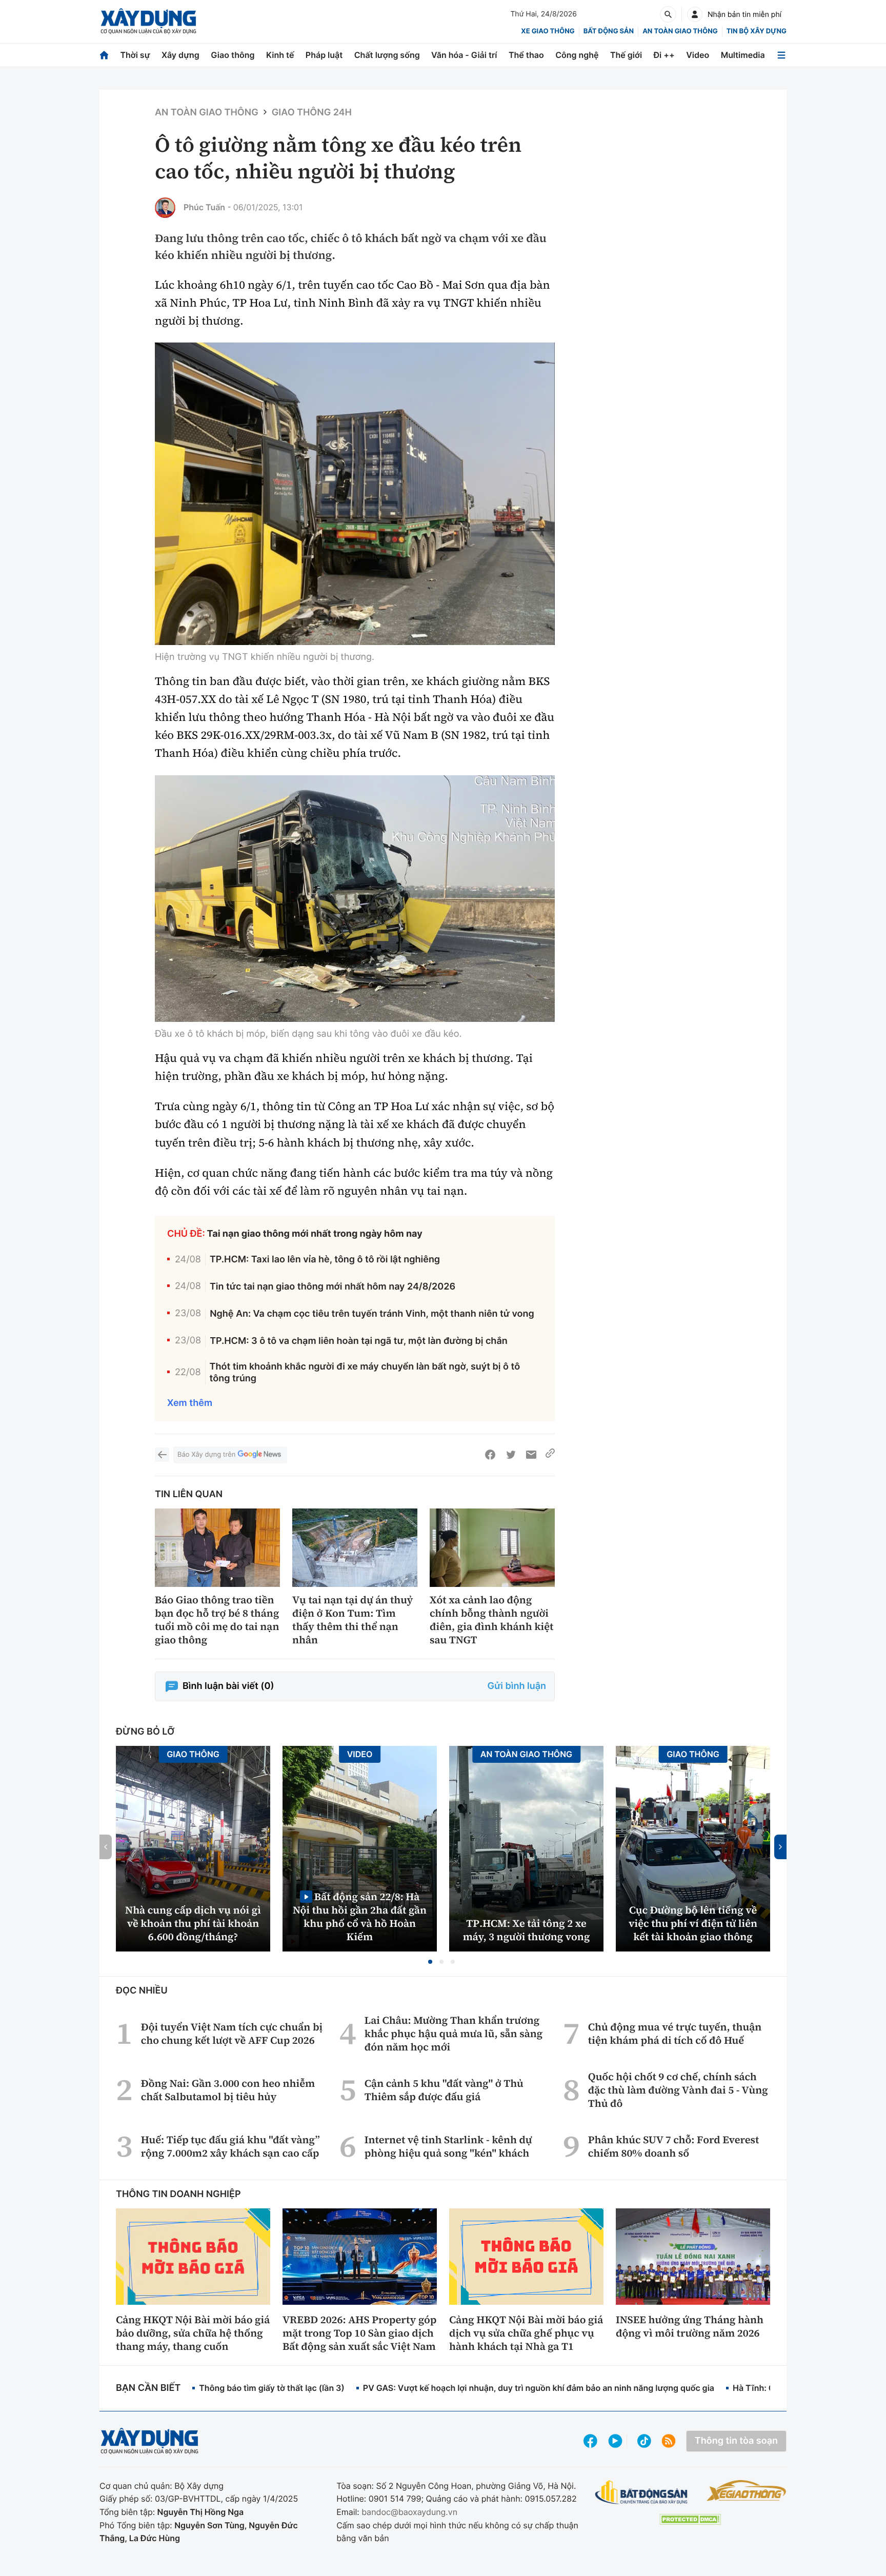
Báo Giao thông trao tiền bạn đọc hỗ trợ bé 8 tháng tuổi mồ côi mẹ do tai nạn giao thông (217, 1620)
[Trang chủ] (104, 55)
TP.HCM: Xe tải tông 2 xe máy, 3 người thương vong (527, 1930)
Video (698, 55)
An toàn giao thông (680, 31)
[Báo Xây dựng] (148, 21)
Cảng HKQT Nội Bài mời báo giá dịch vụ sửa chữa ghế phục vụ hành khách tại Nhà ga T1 (526, 2333)
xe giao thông (548, 31)
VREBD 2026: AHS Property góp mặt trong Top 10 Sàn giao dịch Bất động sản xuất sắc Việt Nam (359, 2333)
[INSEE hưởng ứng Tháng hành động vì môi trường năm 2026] (693, 2257)
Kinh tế (280, 55)
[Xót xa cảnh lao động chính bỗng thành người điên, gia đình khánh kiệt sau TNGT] (492, 1548)
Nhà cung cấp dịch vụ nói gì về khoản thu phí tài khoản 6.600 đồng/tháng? (193, 1923)
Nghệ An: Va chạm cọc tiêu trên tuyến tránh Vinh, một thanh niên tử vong (372, 1314)
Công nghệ (577, 55)
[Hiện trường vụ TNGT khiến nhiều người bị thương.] (355, 494)
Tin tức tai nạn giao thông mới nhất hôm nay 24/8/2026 (333, 1287)
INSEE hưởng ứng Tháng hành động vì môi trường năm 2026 (690, 2326)
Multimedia (743, 55)
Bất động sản (609, 31)
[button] (430, 1962)
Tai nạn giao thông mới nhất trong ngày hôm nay (315, 1234)
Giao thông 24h (312, 113)
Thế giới (626, 55)
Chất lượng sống (387, 55)
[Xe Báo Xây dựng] (746, 2490)
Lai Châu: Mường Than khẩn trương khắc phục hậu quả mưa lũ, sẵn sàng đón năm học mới (454, 2034)
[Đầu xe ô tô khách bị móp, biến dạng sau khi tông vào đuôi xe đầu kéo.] (355, 899)
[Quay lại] (162, 1455)
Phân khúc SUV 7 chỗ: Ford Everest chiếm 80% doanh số (674, 2146)
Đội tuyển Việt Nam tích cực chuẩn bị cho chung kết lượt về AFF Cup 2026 (232, 2034)
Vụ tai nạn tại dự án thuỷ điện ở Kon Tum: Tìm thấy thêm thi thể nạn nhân (353, 1620)
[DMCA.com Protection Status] (690, 2519)
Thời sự (135, 55)
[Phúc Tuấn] (165, 208)
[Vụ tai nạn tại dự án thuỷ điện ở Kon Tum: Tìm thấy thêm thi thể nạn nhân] (355, 1548)
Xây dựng (180, 55)
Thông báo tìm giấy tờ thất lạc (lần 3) (272, 2388)
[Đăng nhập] (695, 14)
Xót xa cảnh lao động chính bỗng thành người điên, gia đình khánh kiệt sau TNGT (491, 1620)
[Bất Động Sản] (642, 2493)
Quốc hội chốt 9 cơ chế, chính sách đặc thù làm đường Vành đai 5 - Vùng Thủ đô (678, 2090)
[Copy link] (550, 1455)
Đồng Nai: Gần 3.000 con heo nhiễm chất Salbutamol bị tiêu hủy (228, 2090)
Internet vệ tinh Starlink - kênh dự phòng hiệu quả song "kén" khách (448, 2146)
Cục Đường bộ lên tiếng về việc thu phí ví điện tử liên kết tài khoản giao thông (693, 1923)
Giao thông (233, 55)
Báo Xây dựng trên (206, 1455)
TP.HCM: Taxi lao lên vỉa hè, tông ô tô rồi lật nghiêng (325, 1260)
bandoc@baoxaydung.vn (409, 2512)
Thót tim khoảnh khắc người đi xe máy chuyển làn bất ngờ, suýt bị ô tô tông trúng (365, 1373)
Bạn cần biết (148, 2388)
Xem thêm (190, 1403)
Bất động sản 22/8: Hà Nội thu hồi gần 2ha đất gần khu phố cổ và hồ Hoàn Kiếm (360, 1916)
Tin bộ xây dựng (757, 31)
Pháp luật (324, 55)
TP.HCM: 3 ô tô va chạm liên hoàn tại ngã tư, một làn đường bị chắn (359, 1341)
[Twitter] (511, 1455)
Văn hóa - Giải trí (464, 55)
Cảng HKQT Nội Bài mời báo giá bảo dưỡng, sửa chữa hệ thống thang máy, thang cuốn (193, 2333)
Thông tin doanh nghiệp (178, 2194)
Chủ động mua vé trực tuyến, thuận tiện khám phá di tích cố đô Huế (675, 2034)
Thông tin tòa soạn (736, 2441)
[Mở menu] (781, 55)
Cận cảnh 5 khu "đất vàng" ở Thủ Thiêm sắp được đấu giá (444, 2090)
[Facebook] (490, 1455)
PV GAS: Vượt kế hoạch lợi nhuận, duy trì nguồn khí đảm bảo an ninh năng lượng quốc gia (539, 2388)
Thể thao (526, 55)
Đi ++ (664, 55)
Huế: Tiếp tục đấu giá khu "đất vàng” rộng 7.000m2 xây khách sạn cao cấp (230, 2146)
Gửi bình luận (517, 1686)
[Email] (531, 1455)
